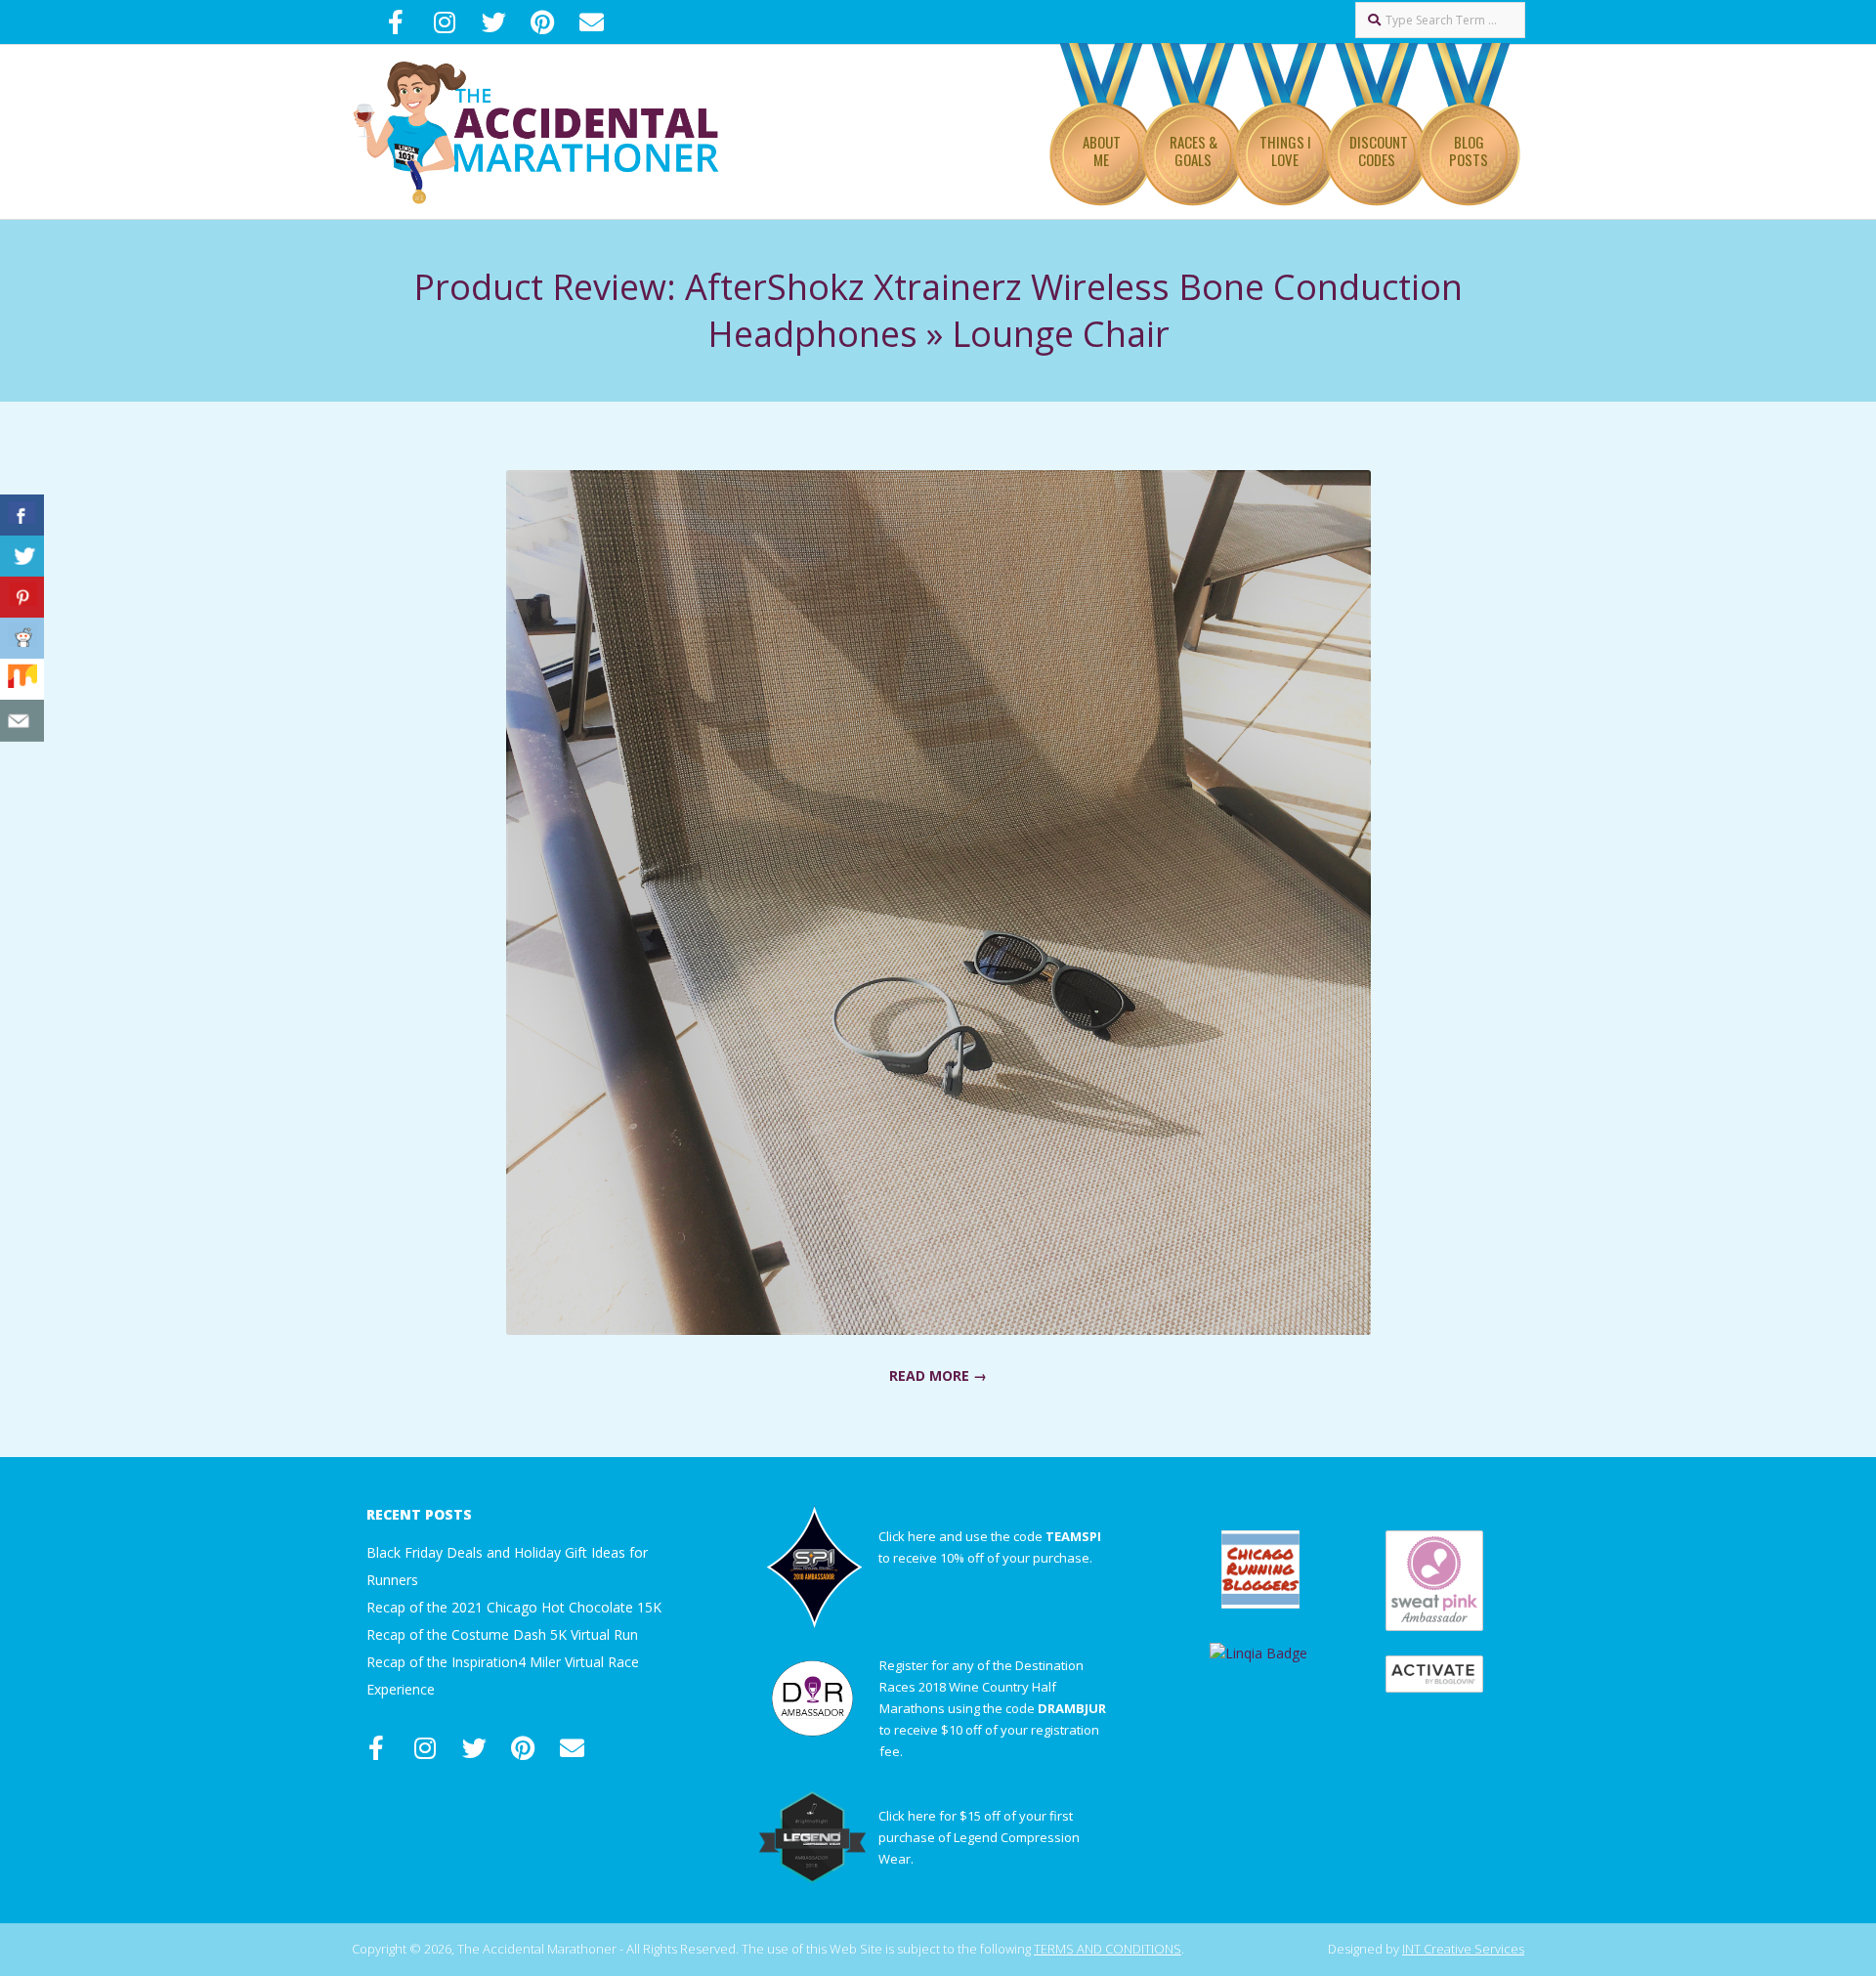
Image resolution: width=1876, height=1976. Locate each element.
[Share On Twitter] (22, 557)
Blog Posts (1469, 150)
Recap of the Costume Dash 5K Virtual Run (502, 1634)
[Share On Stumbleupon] (22, 680)
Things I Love (1285, 150)
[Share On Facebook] (22, 515)
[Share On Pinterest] (22, 598)
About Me (1102, 150)
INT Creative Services (1463, 1949)
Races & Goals (1194, 150)
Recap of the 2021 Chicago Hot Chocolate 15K (514, 1607)
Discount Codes (1379, 150)
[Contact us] (22, 721)
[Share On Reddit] (22, 639)
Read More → (938, 1375)
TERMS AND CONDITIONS (1108, 1949)
